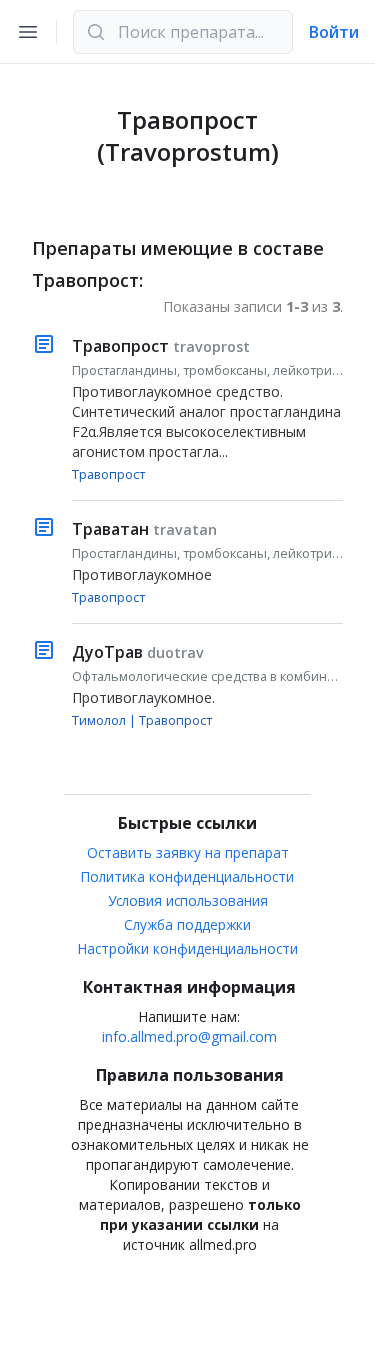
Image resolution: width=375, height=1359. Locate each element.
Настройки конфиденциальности (188, 948)
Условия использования (188, 900)
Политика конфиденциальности (187, 876)
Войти (334, 32)
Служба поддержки (187, 924)
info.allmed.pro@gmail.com (189, 1036)
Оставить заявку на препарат (188, 852)
